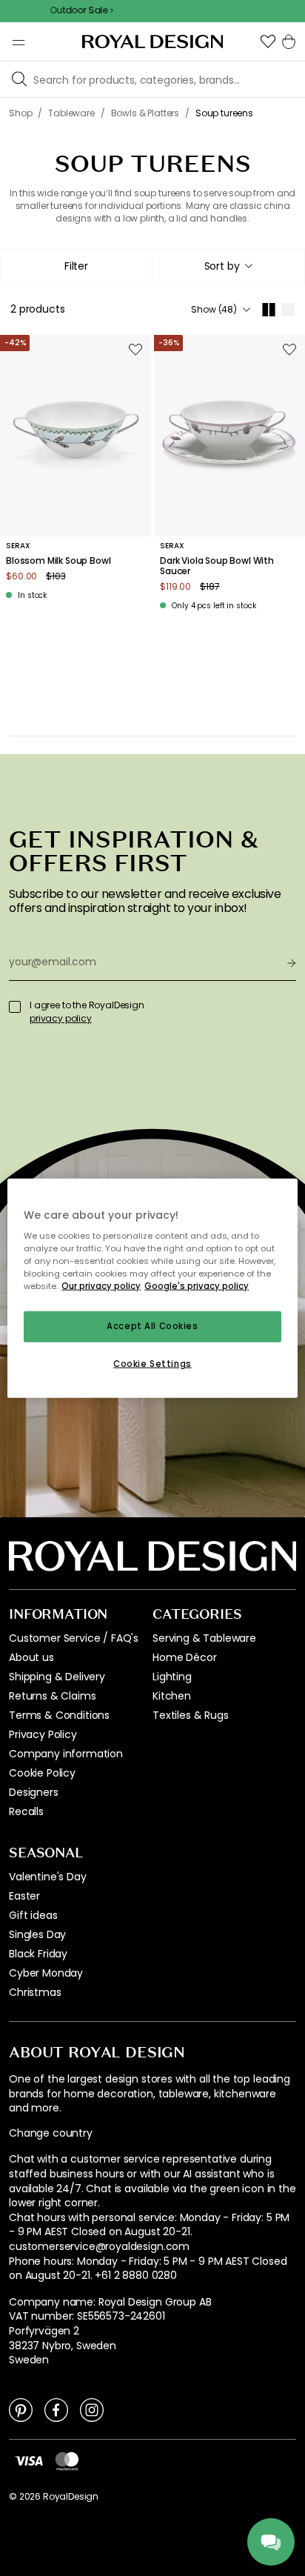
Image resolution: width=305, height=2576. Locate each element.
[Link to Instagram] (92, 2409)
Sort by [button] (222, 266)
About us (31, 1657)
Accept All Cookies (152, 1326)
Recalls (26, 1811)
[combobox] (228, 266)
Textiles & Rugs (191, 1715)
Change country (51, 2133)
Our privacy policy (101, 1286)
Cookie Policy (42, 1773)
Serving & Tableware (204, 1638)
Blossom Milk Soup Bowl (58, 561)
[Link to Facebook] (56, 2409)
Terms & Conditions (59, 1715)
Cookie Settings (152, 1364)
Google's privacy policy (197, 1286)
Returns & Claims (52, 1696)
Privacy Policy (43, 1734)
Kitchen (172, 1696)
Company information (66, 1754)
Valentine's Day (48, 1877)
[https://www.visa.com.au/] (29, 2460)
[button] (268, 41)
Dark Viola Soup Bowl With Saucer (217, 566)
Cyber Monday (46, 1973)
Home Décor (184, 1657)
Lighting (172, 1677)
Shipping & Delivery (57, 1677)
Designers (34, 1792)
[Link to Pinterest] (21, 2409)
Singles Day (37, 1934)
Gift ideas (33, 1915)
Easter (24, 1896)
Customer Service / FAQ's (74, 1638)
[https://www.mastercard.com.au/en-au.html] (67, 2461)
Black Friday (38, 1954)
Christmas (35, 1992)
